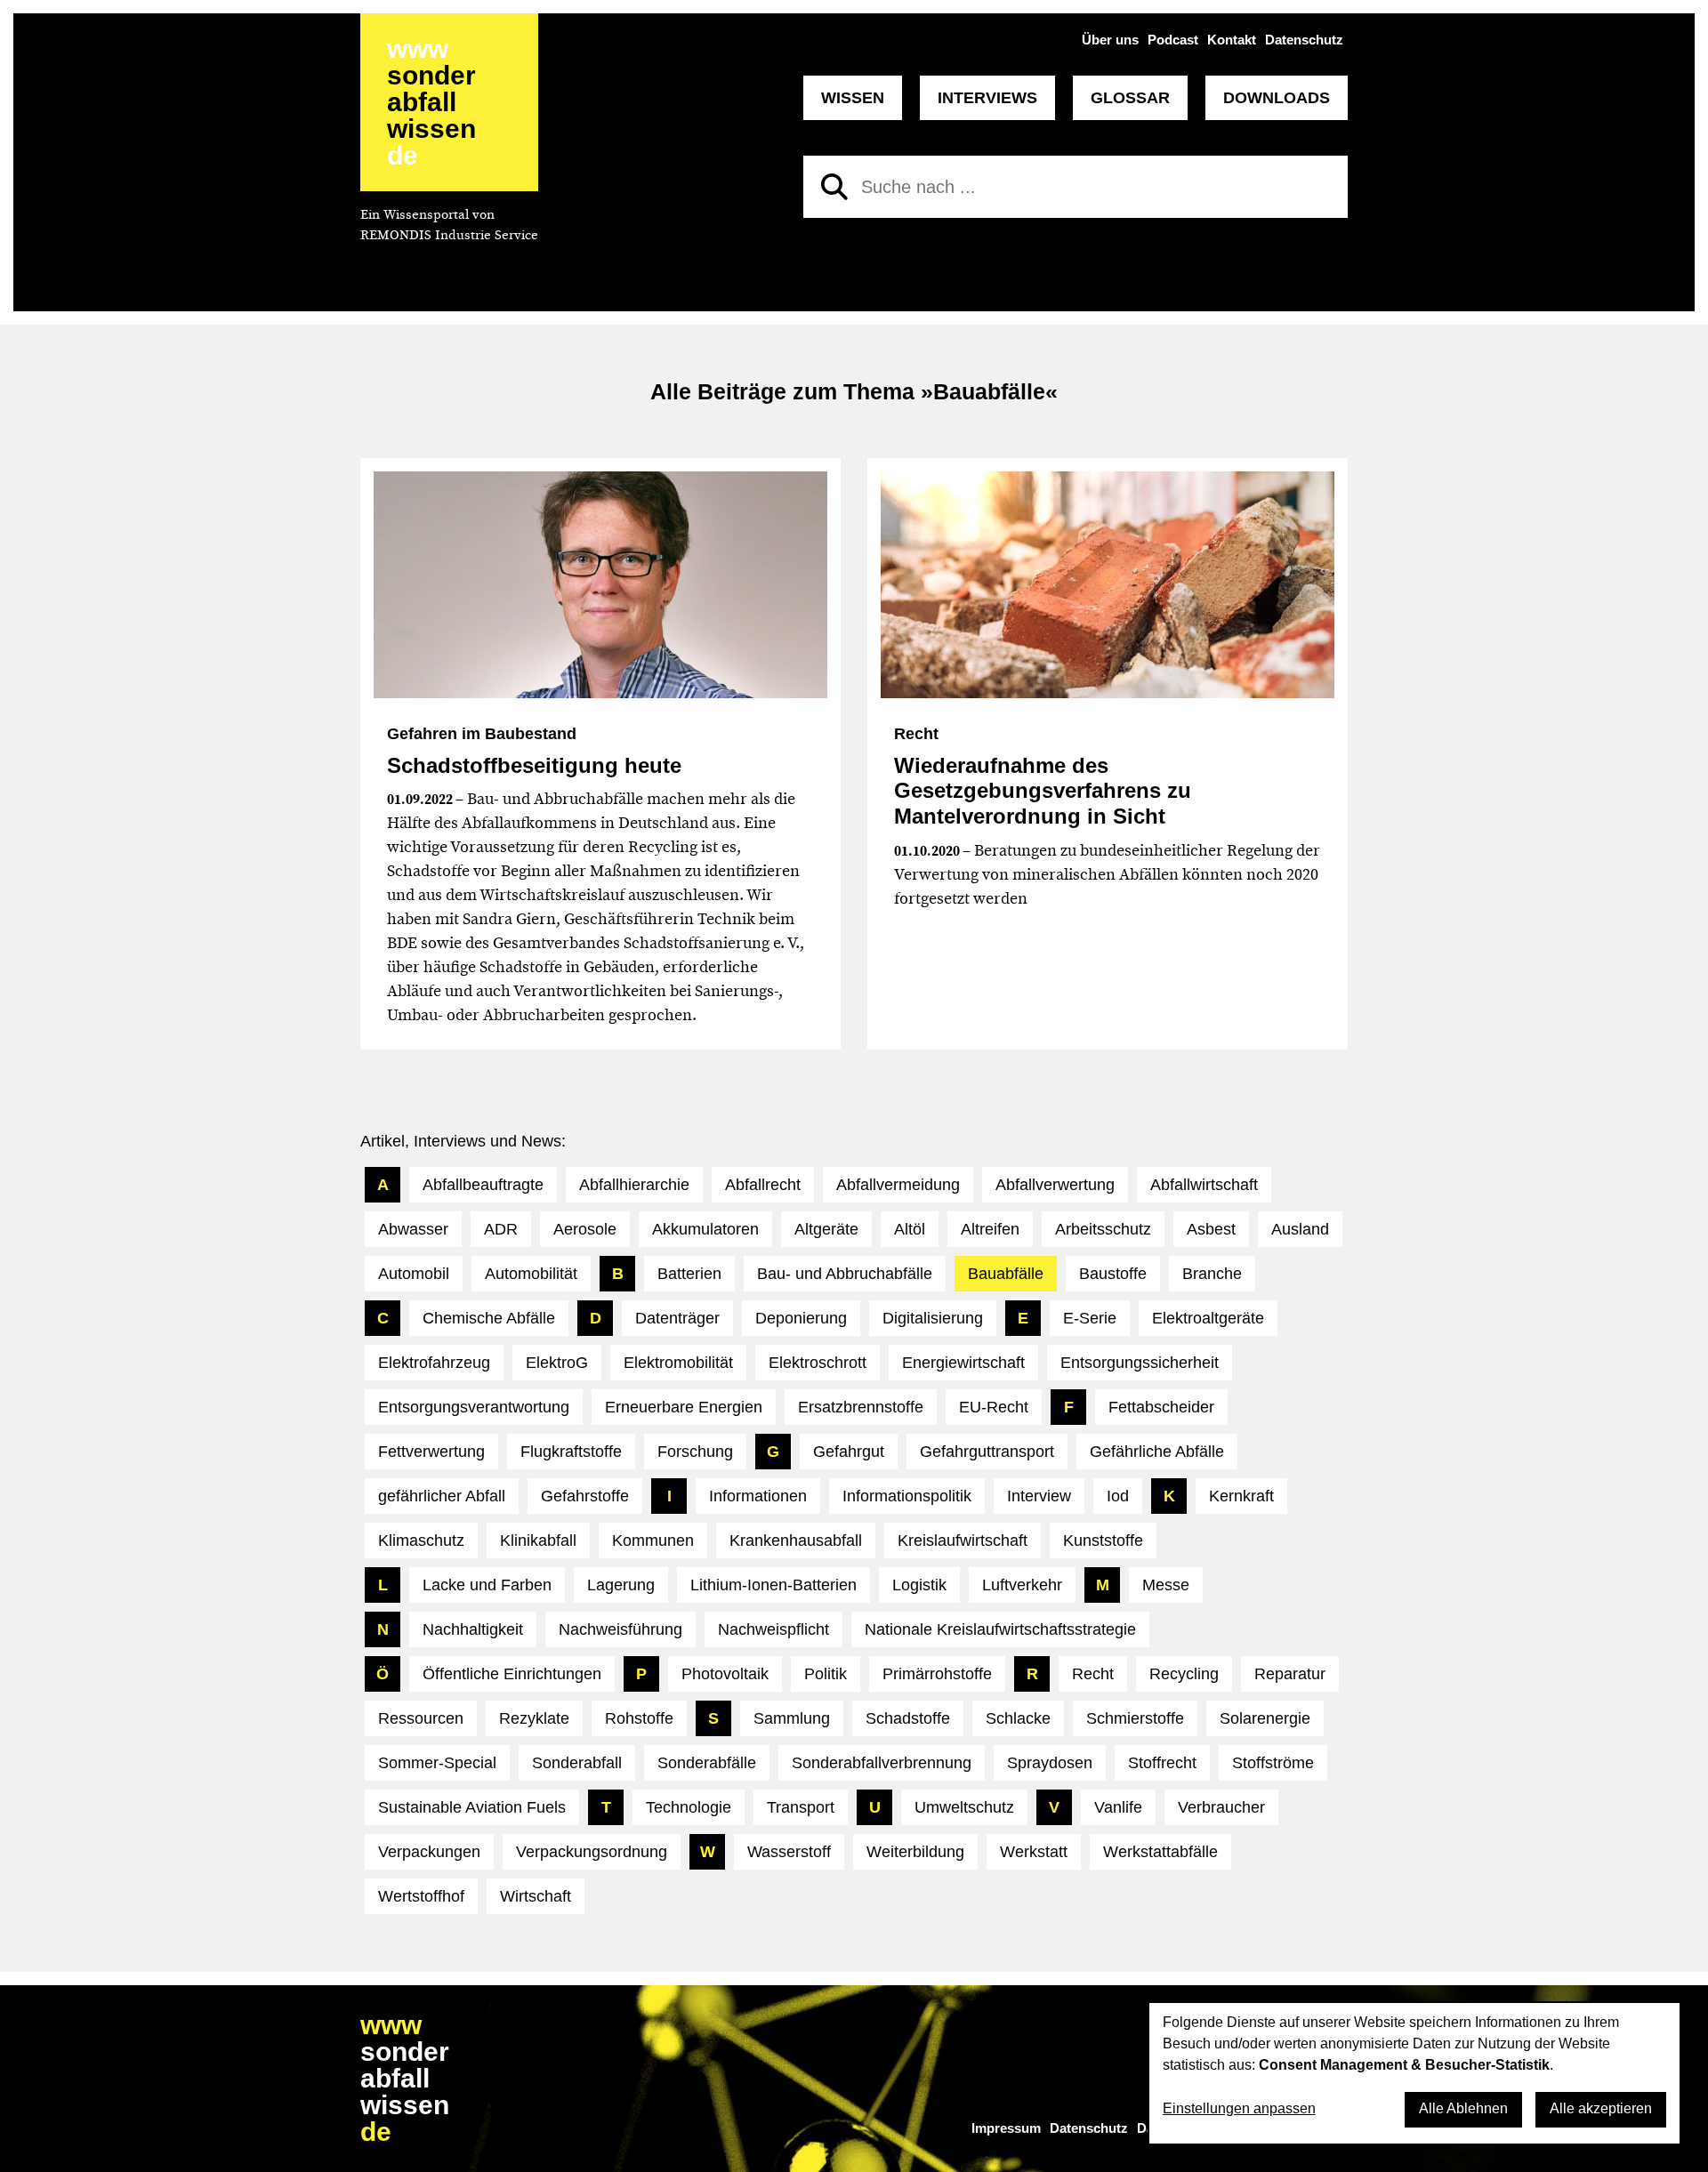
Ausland (1300, 1229)
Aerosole (585, 1229)
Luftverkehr (1022, 1585)
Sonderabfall (577, 1763)
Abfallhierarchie (634, 1185)
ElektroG (557, 1363)
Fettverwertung (431, 1452)
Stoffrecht (1162, 1763)
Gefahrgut (849, 1452)
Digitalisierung (933, 1318)
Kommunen (653, 1541)
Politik (826, 1674)
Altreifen (990, 1229)
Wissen (853, 98)
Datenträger (677, 1318)
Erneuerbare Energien (684, 1407)
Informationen (758, 1496)
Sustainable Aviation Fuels (472, 1807)
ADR (501, 1229)
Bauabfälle (1006, 1274)
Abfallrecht (763, 1185)
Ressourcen (421, 1718)
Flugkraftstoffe (571, 1452)
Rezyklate (534, 1718)
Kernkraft (1241, 1496)
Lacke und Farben (487, 1585)
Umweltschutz (964, 1807)
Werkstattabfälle (1160, 1852)
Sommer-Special (437, 1763)
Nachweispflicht (773, 1629)
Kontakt (1232, 40)
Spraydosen (1050, 1763)
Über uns (1110, 40)
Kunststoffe (1103, 1541)
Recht (1093, 1674)
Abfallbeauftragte (483, 1185)
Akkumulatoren (705, 1229)
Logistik (919, 1585)
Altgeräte (826, 1229)
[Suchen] (834, 187)
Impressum (1006, 2128)
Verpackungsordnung (592, 1852)
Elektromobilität (678, 1363)
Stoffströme (1273, 1763)
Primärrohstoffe (937, 1674)
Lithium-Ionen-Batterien (773, 1585)
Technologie (689, 1807)
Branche (1212, 1274)
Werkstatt (1034, 1852)
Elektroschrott (818, 1363)
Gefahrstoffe (585, 1496)
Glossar (1130, 98)
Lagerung (621, 1585)
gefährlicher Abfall (442, 1496)
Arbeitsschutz (1103, 1229)
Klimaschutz (421, 1541)
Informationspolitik (907, 1496)
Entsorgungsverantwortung (474, 1407)
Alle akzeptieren (1601, 2108)
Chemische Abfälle (489, 1318)
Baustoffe (1113, 1274)
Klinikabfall (538, 1541)
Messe (1166, 1585)
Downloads (1277, 98)
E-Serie (1090, 1318)
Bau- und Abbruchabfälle (845, 1274)
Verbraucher (1221, 1807)
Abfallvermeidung (898, 1185)
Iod (1118, 1496)
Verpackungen (429, 1852)
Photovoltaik (725, 1674)
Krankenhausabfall (796, 1541)
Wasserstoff (789, 1852)
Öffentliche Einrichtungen (512, 1674)
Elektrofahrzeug (434, 1363)
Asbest (1211, 1229)
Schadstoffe (908, 1718)
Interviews (987, 98)
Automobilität (531, 1274)
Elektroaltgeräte (1208, 1318)
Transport (801, 1807)
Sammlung (792, 1718)
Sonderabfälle (707, 1763)
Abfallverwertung (1055, 1185)
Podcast (1173, 40)
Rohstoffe (639, 1718)
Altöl (910, 1229)
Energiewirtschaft (963, 1363)
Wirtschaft (536, 1896)
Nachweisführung (620, 1629)
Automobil (414, 1274)
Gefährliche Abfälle (1157, 1452)
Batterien (689, 1274)
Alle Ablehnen (1463, 2108)
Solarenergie (1265, 1718)
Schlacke (1018, 1718)
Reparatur (1290, 1674)
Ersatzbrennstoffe (861, 1407)
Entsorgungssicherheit (1140, 1363)
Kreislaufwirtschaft (963, 1541)
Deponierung (801, 1318)
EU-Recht (994, 1407)
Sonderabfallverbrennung (882, 1763)
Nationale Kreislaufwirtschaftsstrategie (1000, 1629)
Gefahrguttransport (987, 1452)
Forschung (695, 1452)
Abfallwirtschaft (1204, 1185)
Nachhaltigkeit (473, 1629)
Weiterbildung (915, 1852)
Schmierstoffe (1135, 1718)
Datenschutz (1304, 40)
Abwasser (413, 1229)
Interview (1039, 1496)
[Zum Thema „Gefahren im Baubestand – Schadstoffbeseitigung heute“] (600, 585)
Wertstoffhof (421, 1896)
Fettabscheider (1161, 1407)
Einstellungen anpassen (1239, 2108)
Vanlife (1118, 1807)
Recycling (1184, 1674)
